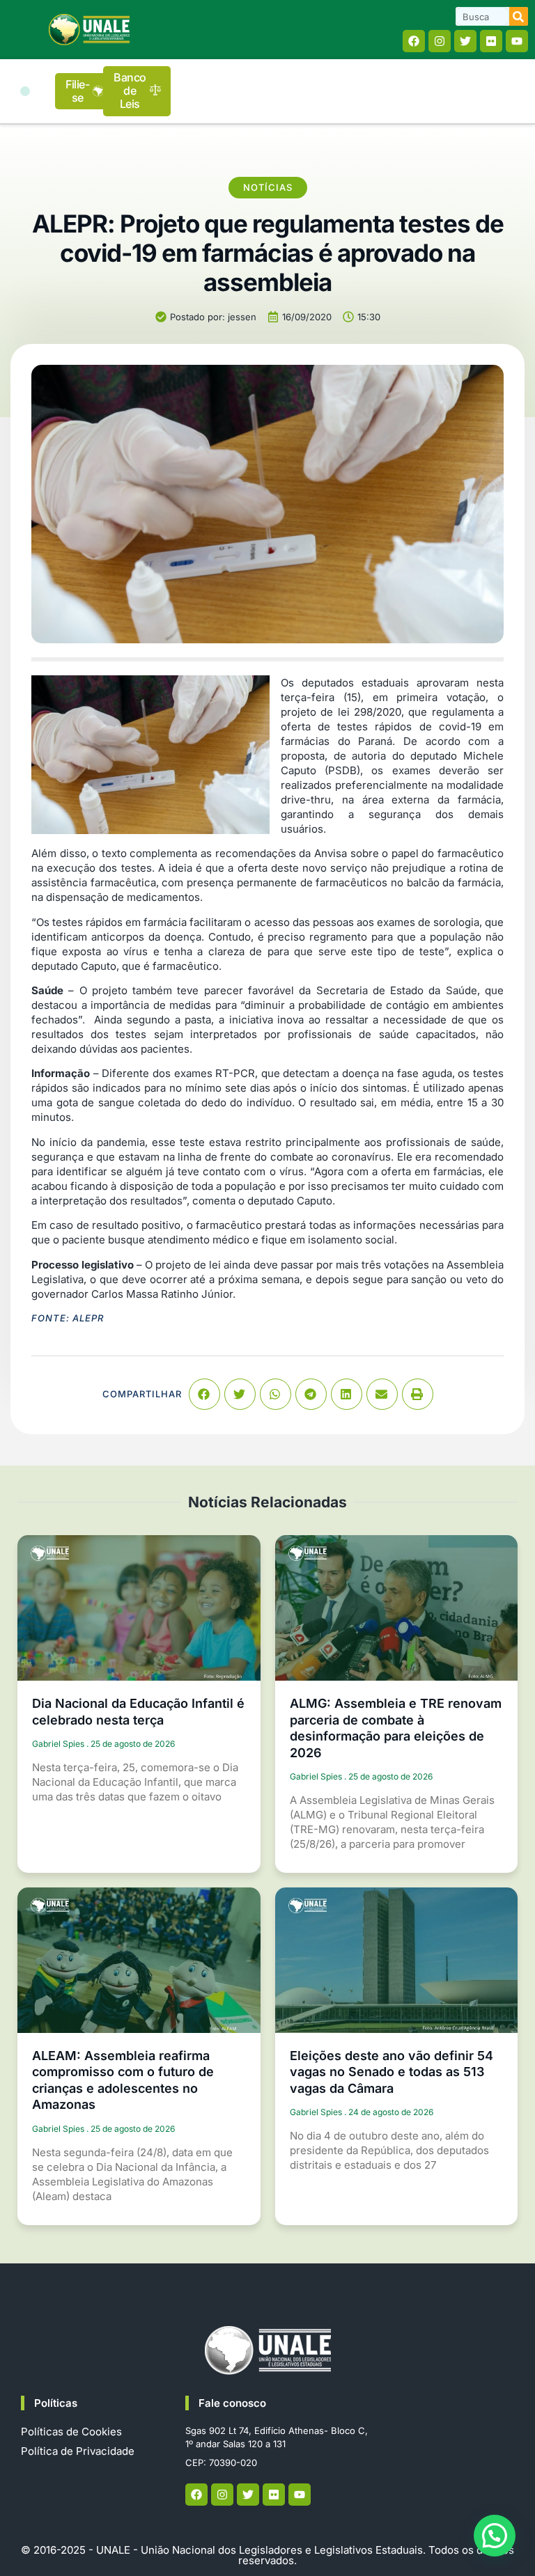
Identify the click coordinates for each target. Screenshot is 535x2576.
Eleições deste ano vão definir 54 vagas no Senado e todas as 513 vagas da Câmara (391, 2072)
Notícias (268, 187)
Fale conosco (232, 2403)
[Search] (519, 16)
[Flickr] (491, 41)
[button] (25, 91)
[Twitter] (465, 41)
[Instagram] (440, 41)
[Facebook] (414, 41)
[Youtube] (517, 41)
